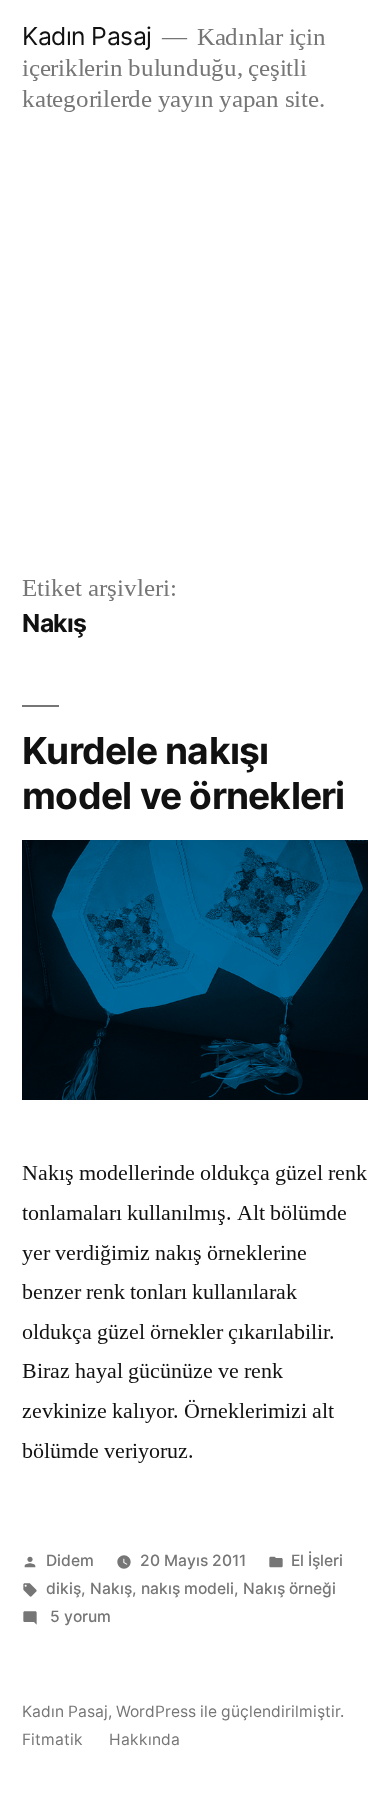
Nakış (111, 1588)
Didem (70, 1560)
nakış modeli (187, 1588)
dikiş (63, 1588)
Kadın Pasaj (87, 36)
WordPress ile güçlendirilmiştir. (230, 1711)
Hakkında (144, 1739)
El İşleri (317, 1560)
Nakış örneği (289, 1588)
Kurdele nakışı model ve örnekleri (183, 773)
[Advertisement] (195, 343)
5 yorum (78, 1616)
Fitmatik (52, 1739)
